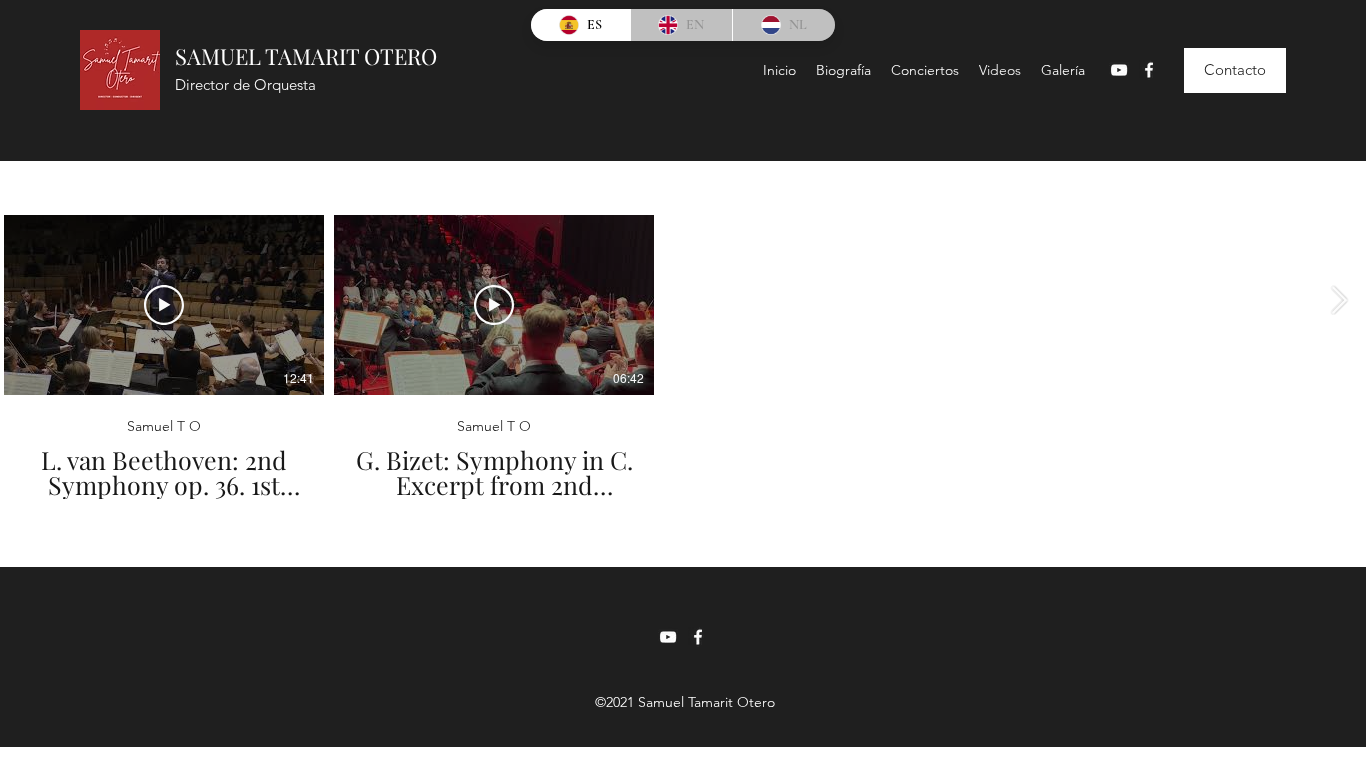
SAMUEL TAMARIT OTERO (306, 56)
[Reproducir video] (164, 305)
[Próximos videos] (1338, 301)
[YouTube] (1119, 70)
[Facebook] (1149, 70)
